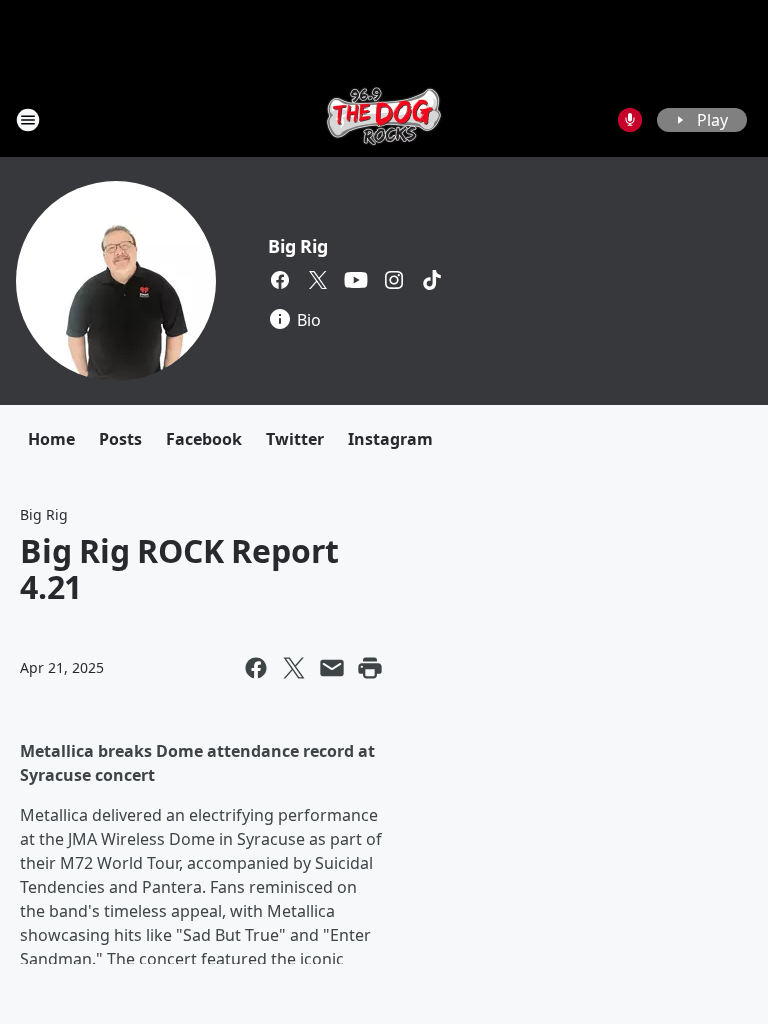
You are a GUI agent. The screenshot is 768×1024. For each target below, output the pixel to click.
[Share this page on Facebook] (256, 668)
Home (51, 439)
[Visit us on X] (318, 280)
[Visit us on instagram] (394, 280)
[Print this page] (370, 668)
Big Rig (298, 246)
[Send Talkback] (630, 120)
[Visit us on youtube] (356, 280)
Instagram (390, 439)
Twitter (295, 439)
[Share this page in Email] (332, 668)
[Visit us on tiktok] (432, 280)
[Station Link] (384, 119)
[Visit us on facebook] (280, 280)
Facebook (204, 439)
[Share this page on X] (294, 668)
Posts (120, 439)
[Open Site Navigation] (28, 120)
